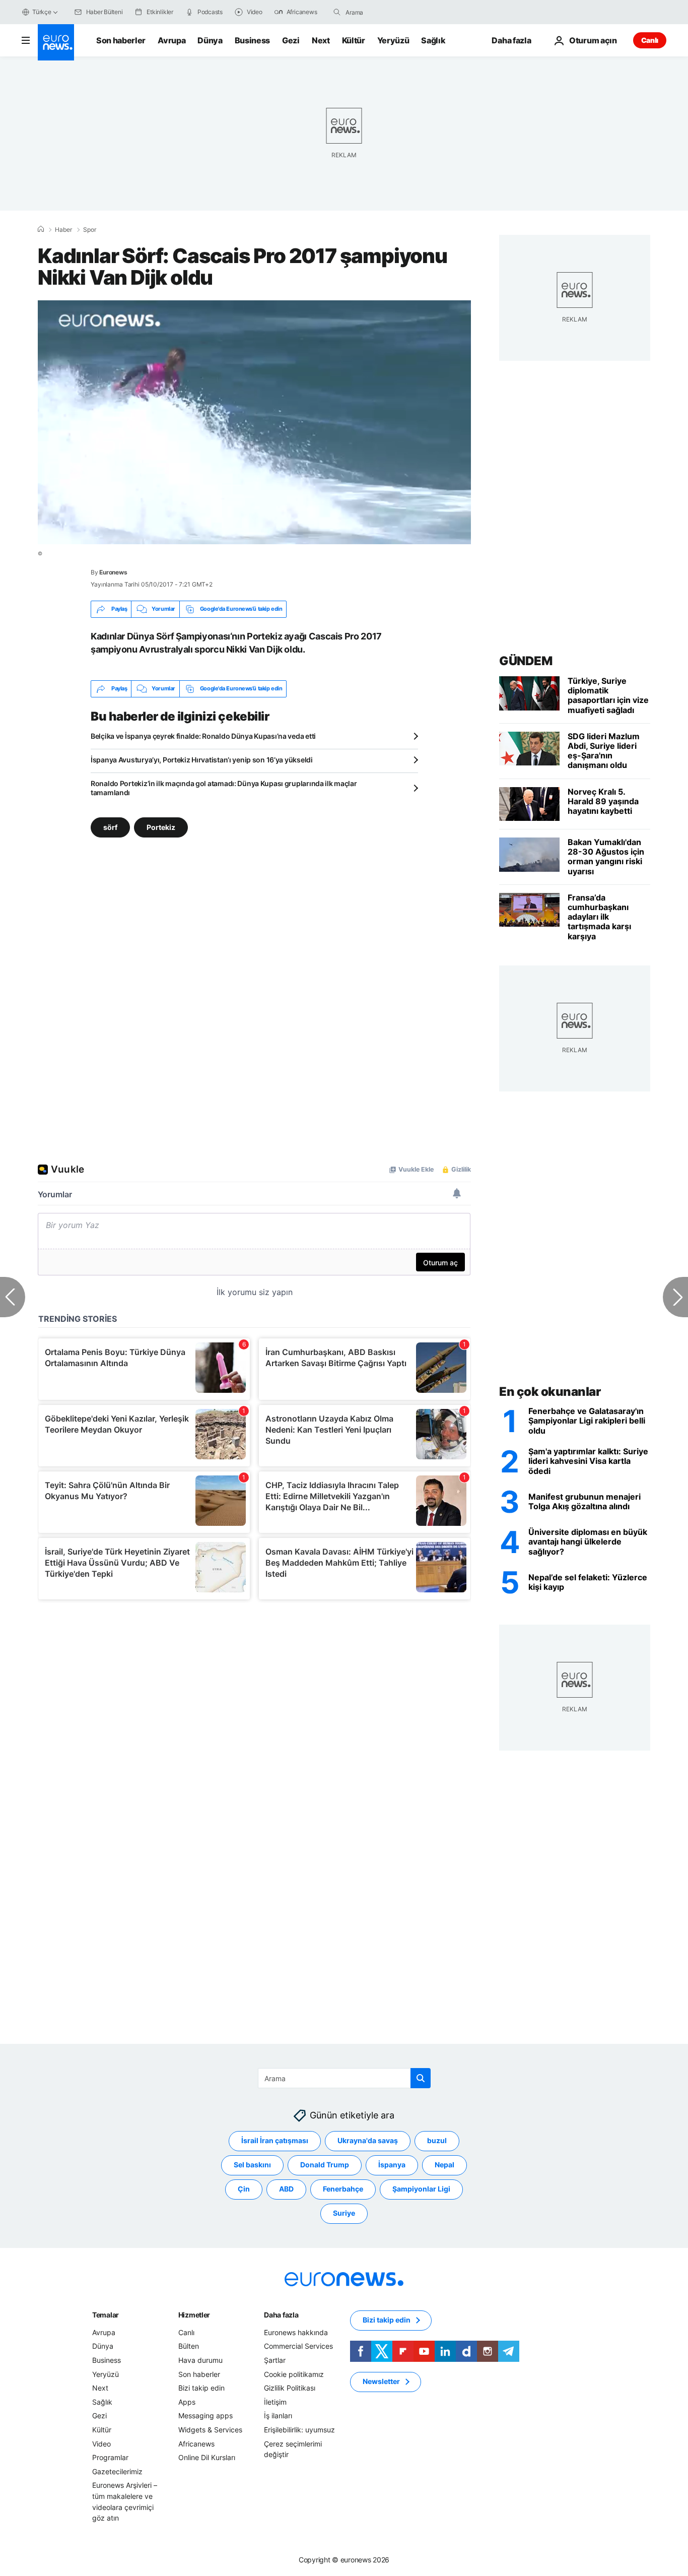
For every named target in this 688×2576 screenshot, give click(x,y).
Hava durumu (200, 2360)
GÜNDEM (526, 661)
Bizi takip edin (201, 2388)
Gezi (291, 40)
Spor (90, 230)
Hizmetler (194, 2314)
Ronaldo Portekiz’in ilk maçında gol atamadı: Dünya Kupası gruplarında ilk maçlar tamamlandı (224, 788)
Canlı (650, 40)
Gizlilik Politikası (290, 2388)
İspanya (392, 2165)
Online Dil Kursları (207, 2457)
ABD (286, 2189)
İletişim (275, 2401)
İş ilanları (278, 2416)
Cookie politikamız (294, 2374)
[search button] (337, 12)
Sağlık (433, 40)
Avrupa (171, 40)
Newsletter (381, 2381)
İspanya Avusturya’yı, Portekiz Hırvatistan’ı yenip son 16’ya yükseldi (202, 760)
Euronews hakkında (296, 2332)
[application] (254, 422)
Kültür (354, 40)
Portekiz (161, 827)
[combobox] (388, 12)
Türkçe (42, 12)
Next (321, 40)
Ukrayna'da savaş (368, 2140)
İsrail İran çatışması (275, 2140)
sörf (110, 827)
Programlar (110, 2457)
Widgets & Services (210, 2430)
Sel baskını (252, 2165)
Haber (63, 230)
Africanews (196, 2443)
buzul (437, 2140)
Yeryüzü (393, 40)
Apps (187, 2401)
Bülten (189, 2346)
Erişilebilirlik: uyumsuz (299, 2430)
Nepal (444, 2165)
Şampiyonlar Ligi (421, 2189)
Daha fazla (281, 2314)
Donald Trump (325, 2165)
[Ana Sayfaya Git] (56, 42)
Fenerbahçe (343, 2189)
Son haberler (121, 40)
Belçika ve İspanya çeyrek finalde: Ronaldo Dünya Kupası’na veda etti (203, 736)
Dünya (210, 40)
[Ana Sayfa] (41, 229)
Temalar (106, 2314)
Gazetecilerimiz (117, 2471)
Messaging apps (205, 2416)
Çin (244, 2189)
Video (101, 2443)
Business (252, 40)
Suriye (344, 2213)
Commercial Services (298, 2346)
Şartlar (275, 2360)
